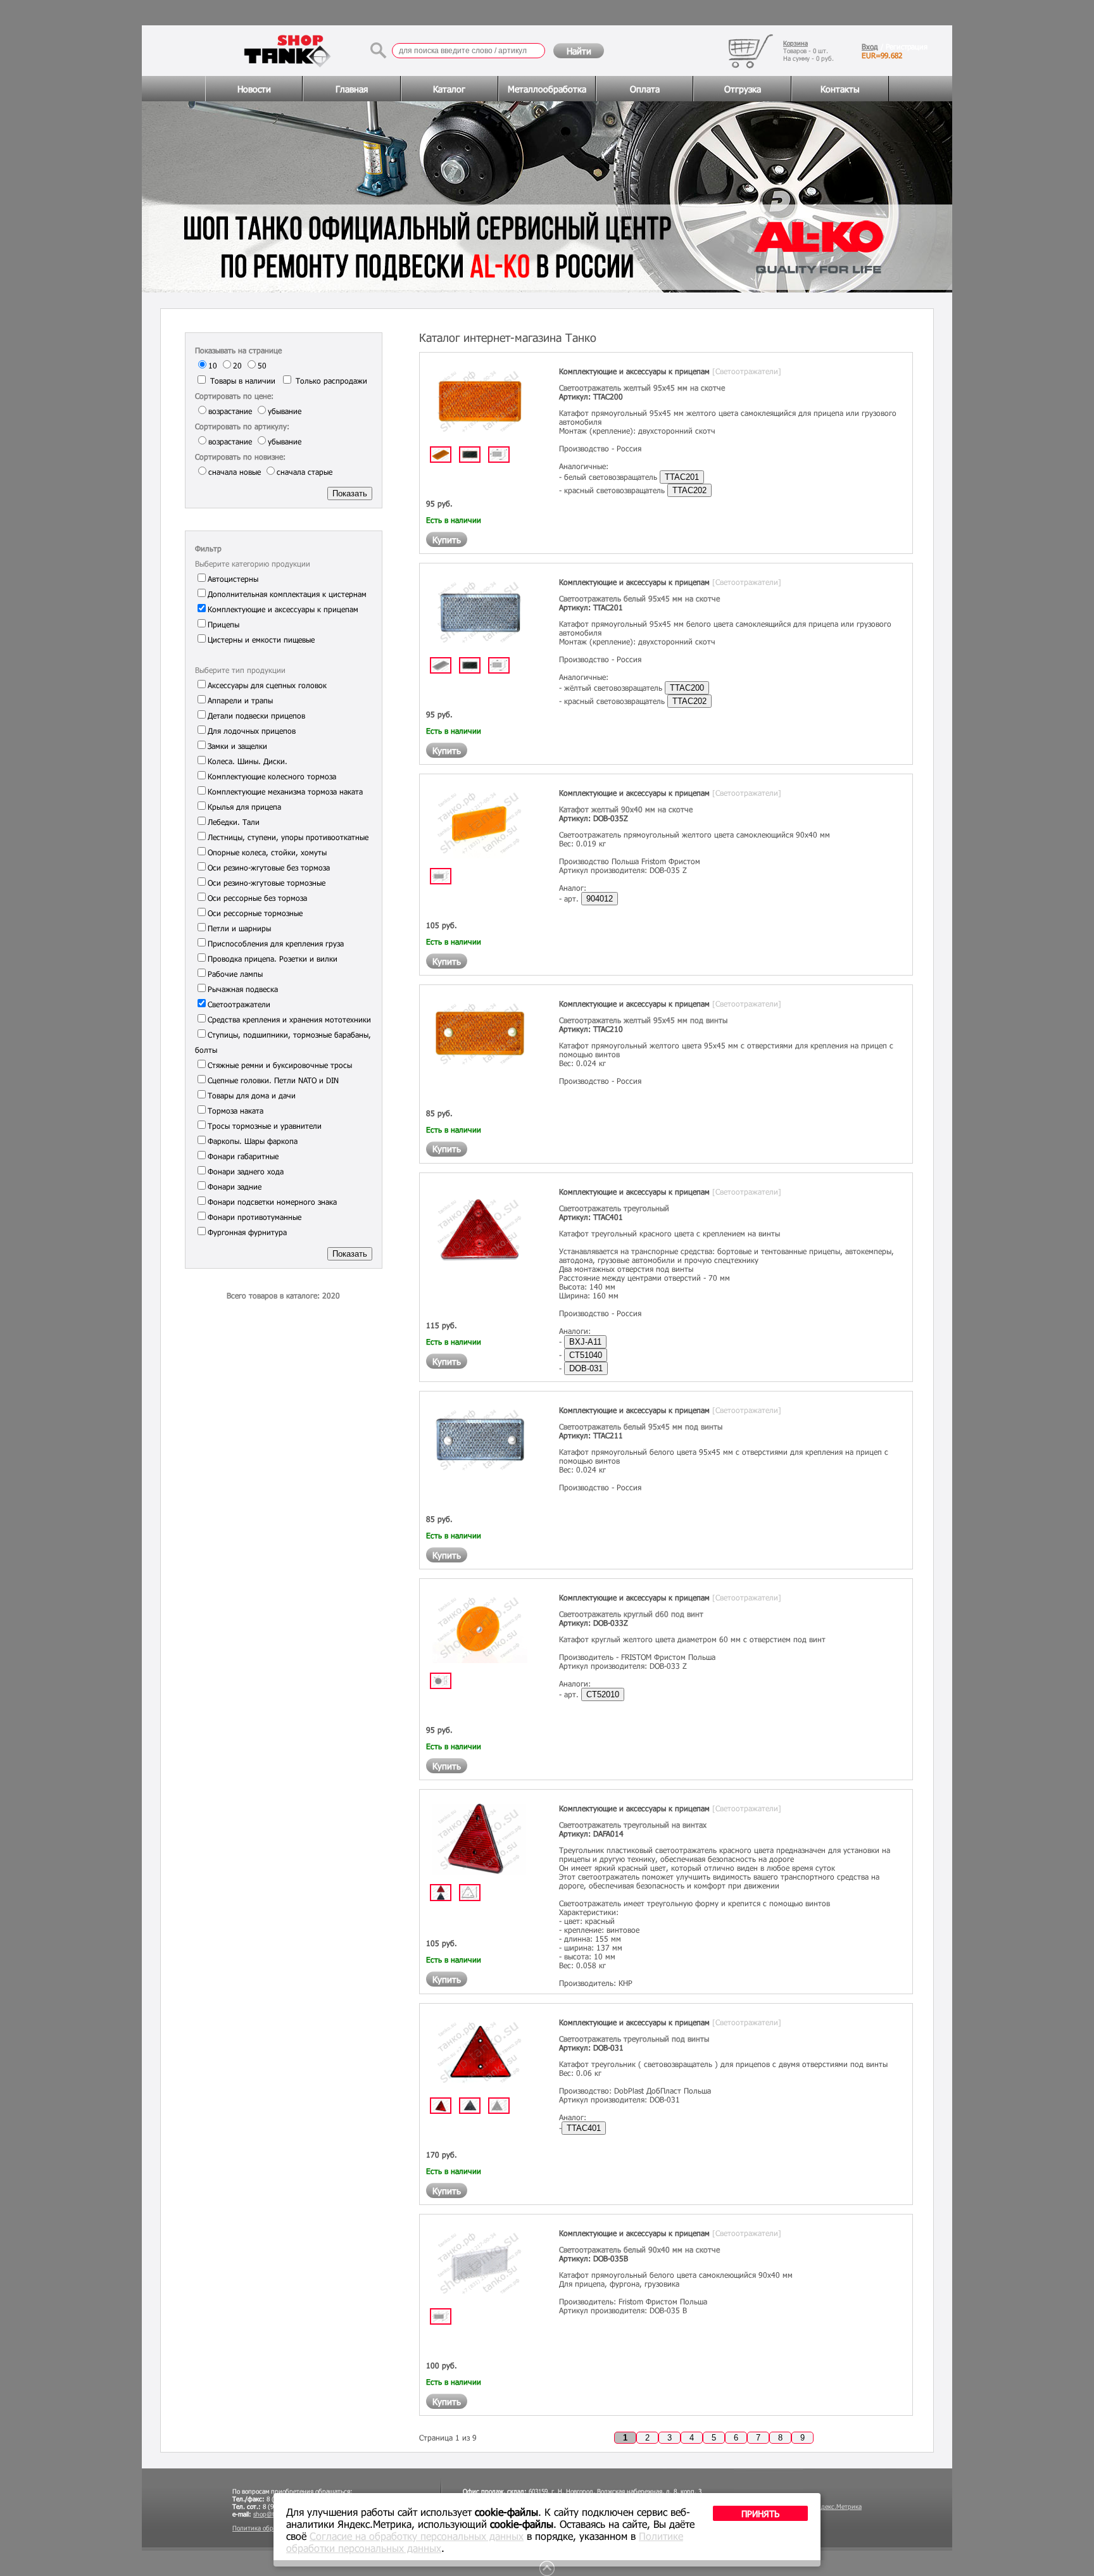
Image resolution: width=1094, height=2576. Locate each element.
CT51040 (586, 1355)
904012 (600, 899)
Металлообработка (547, 89)
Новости (254, 89)
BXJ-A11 (585, 1342)
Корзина (795, 43)
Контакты (840, 89)
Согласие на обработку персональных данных (417, 2536)
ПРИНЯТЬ (760, 2514)
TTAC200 (687, 688)
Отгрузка (743, 89)
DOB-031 (586, 1368)
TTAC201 (682, 477)
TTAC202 (689, 490)
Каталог (449, 89)
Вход (870, 46)
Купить (447, 540)
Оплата (645, 89)
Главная (352, 89)
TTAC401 (584, 2128)
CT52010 (603, 1694)
